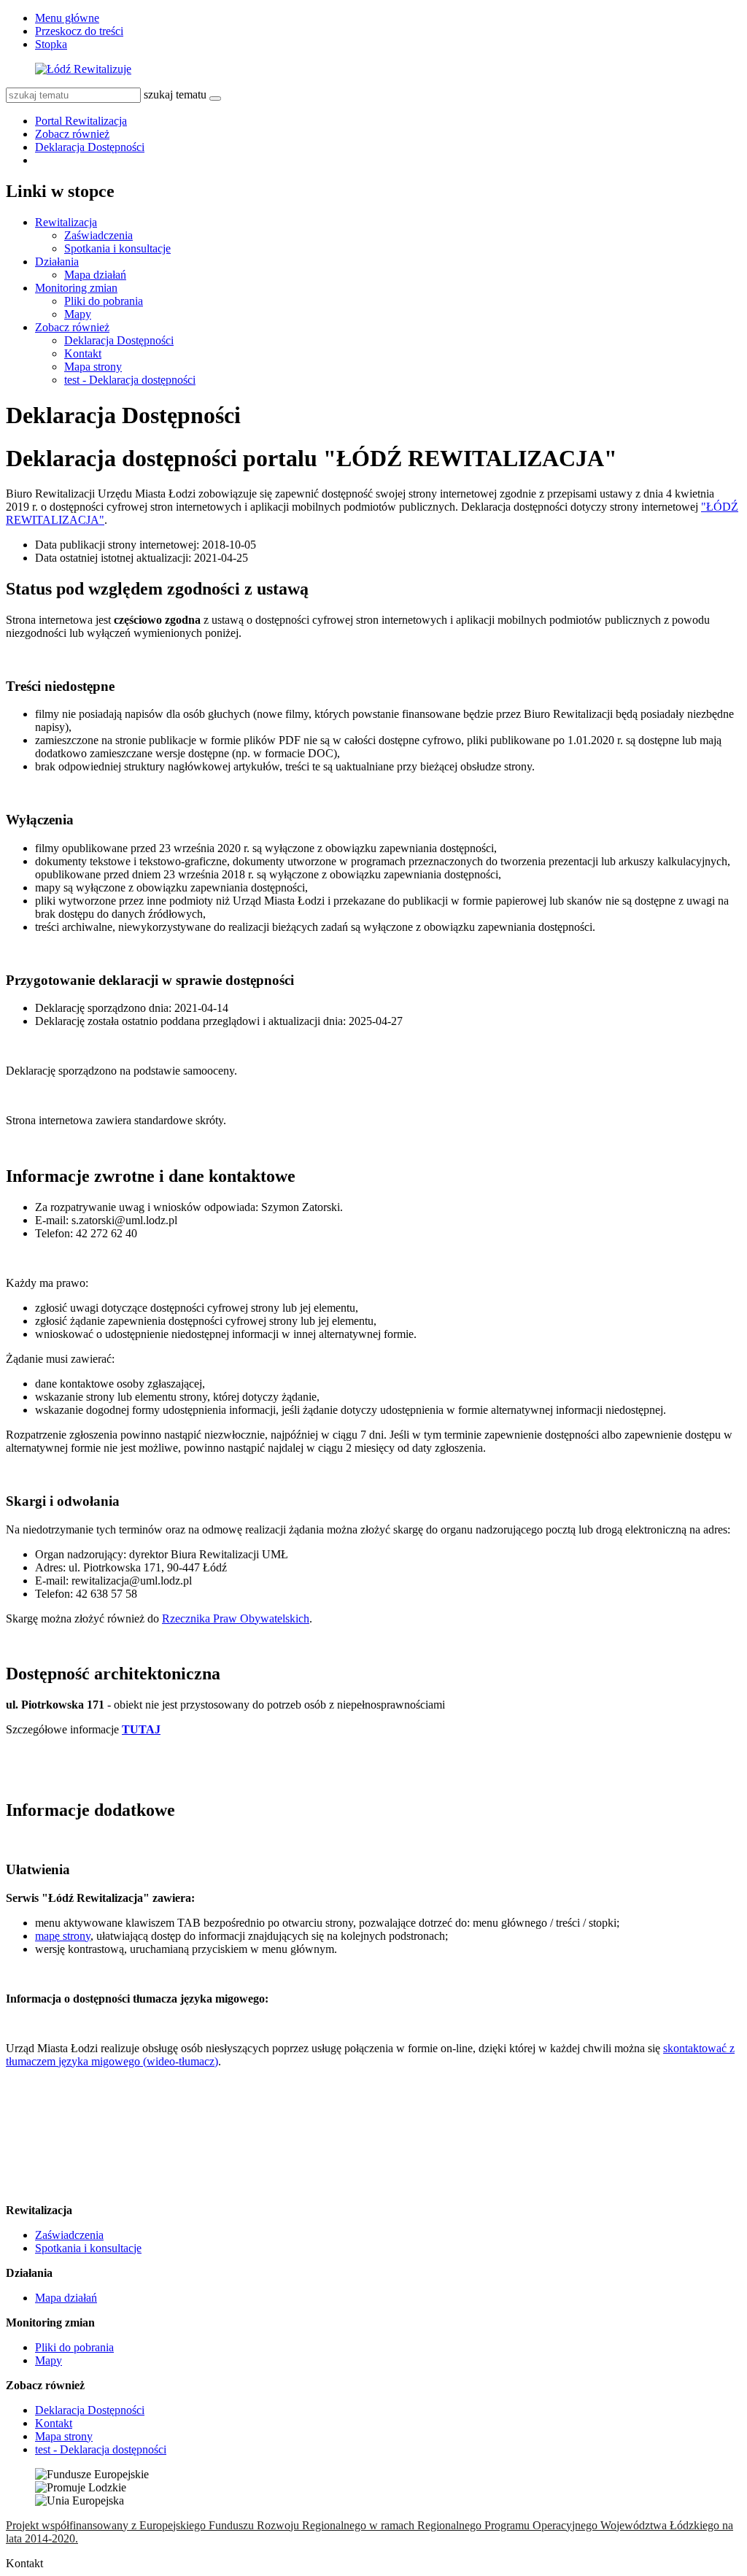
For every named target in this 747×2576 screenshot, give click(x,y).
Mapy (78, 314)
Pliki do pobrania (104, 301)
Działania (57, 262)
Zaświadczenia (98, 235)
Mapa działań (95, 275)
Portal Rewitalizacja (81, 121)
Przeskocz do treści (79, 31)
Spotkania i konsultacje (117, 248)
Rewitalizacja (66, 222)
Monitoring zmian (76, 288)
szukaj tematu (175, 94)
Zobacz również (72, 134)
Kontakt (83, 353)
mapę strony (63, 1936)
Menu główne (67, 18)
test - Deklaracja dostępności (130, 380)
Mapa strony (93, 367)
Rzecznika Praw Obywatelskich (236, 1618)
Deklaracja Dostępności (90, 147)
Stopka (51, 44)
